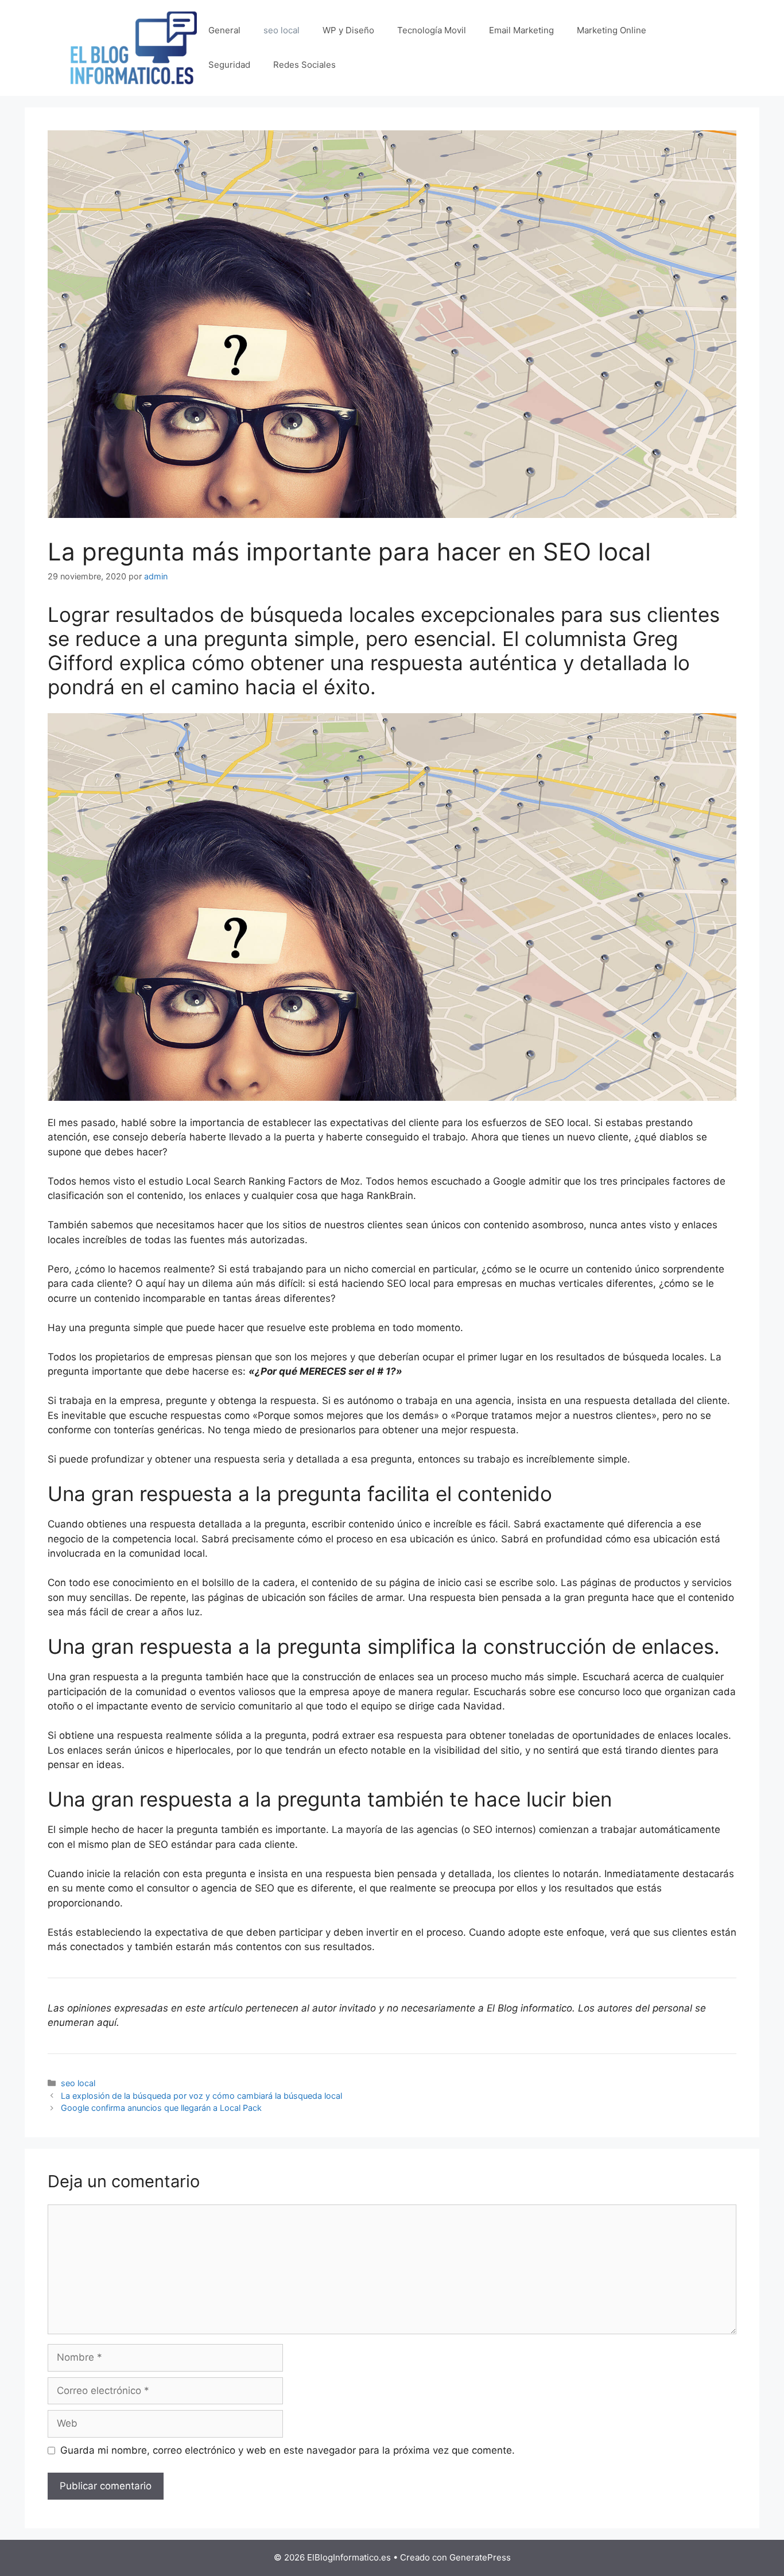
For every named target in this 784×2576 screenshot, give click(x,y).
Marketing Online (612, 30)
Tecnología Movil (432, 30)
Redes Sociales (304, 65)
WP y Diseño (348, 30)
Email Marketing (521, 30)
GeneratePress (480, 2557)
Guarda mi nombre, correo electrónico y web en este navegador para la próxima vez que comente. (288, 2450)
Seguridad (229, 65)
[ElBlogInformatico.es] (134, 47)
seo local (282, 30)
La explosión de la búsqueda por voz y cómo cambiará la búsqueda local (201, 2096)
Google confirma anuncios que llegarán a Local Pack (161, 2108)
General (224, 30)
